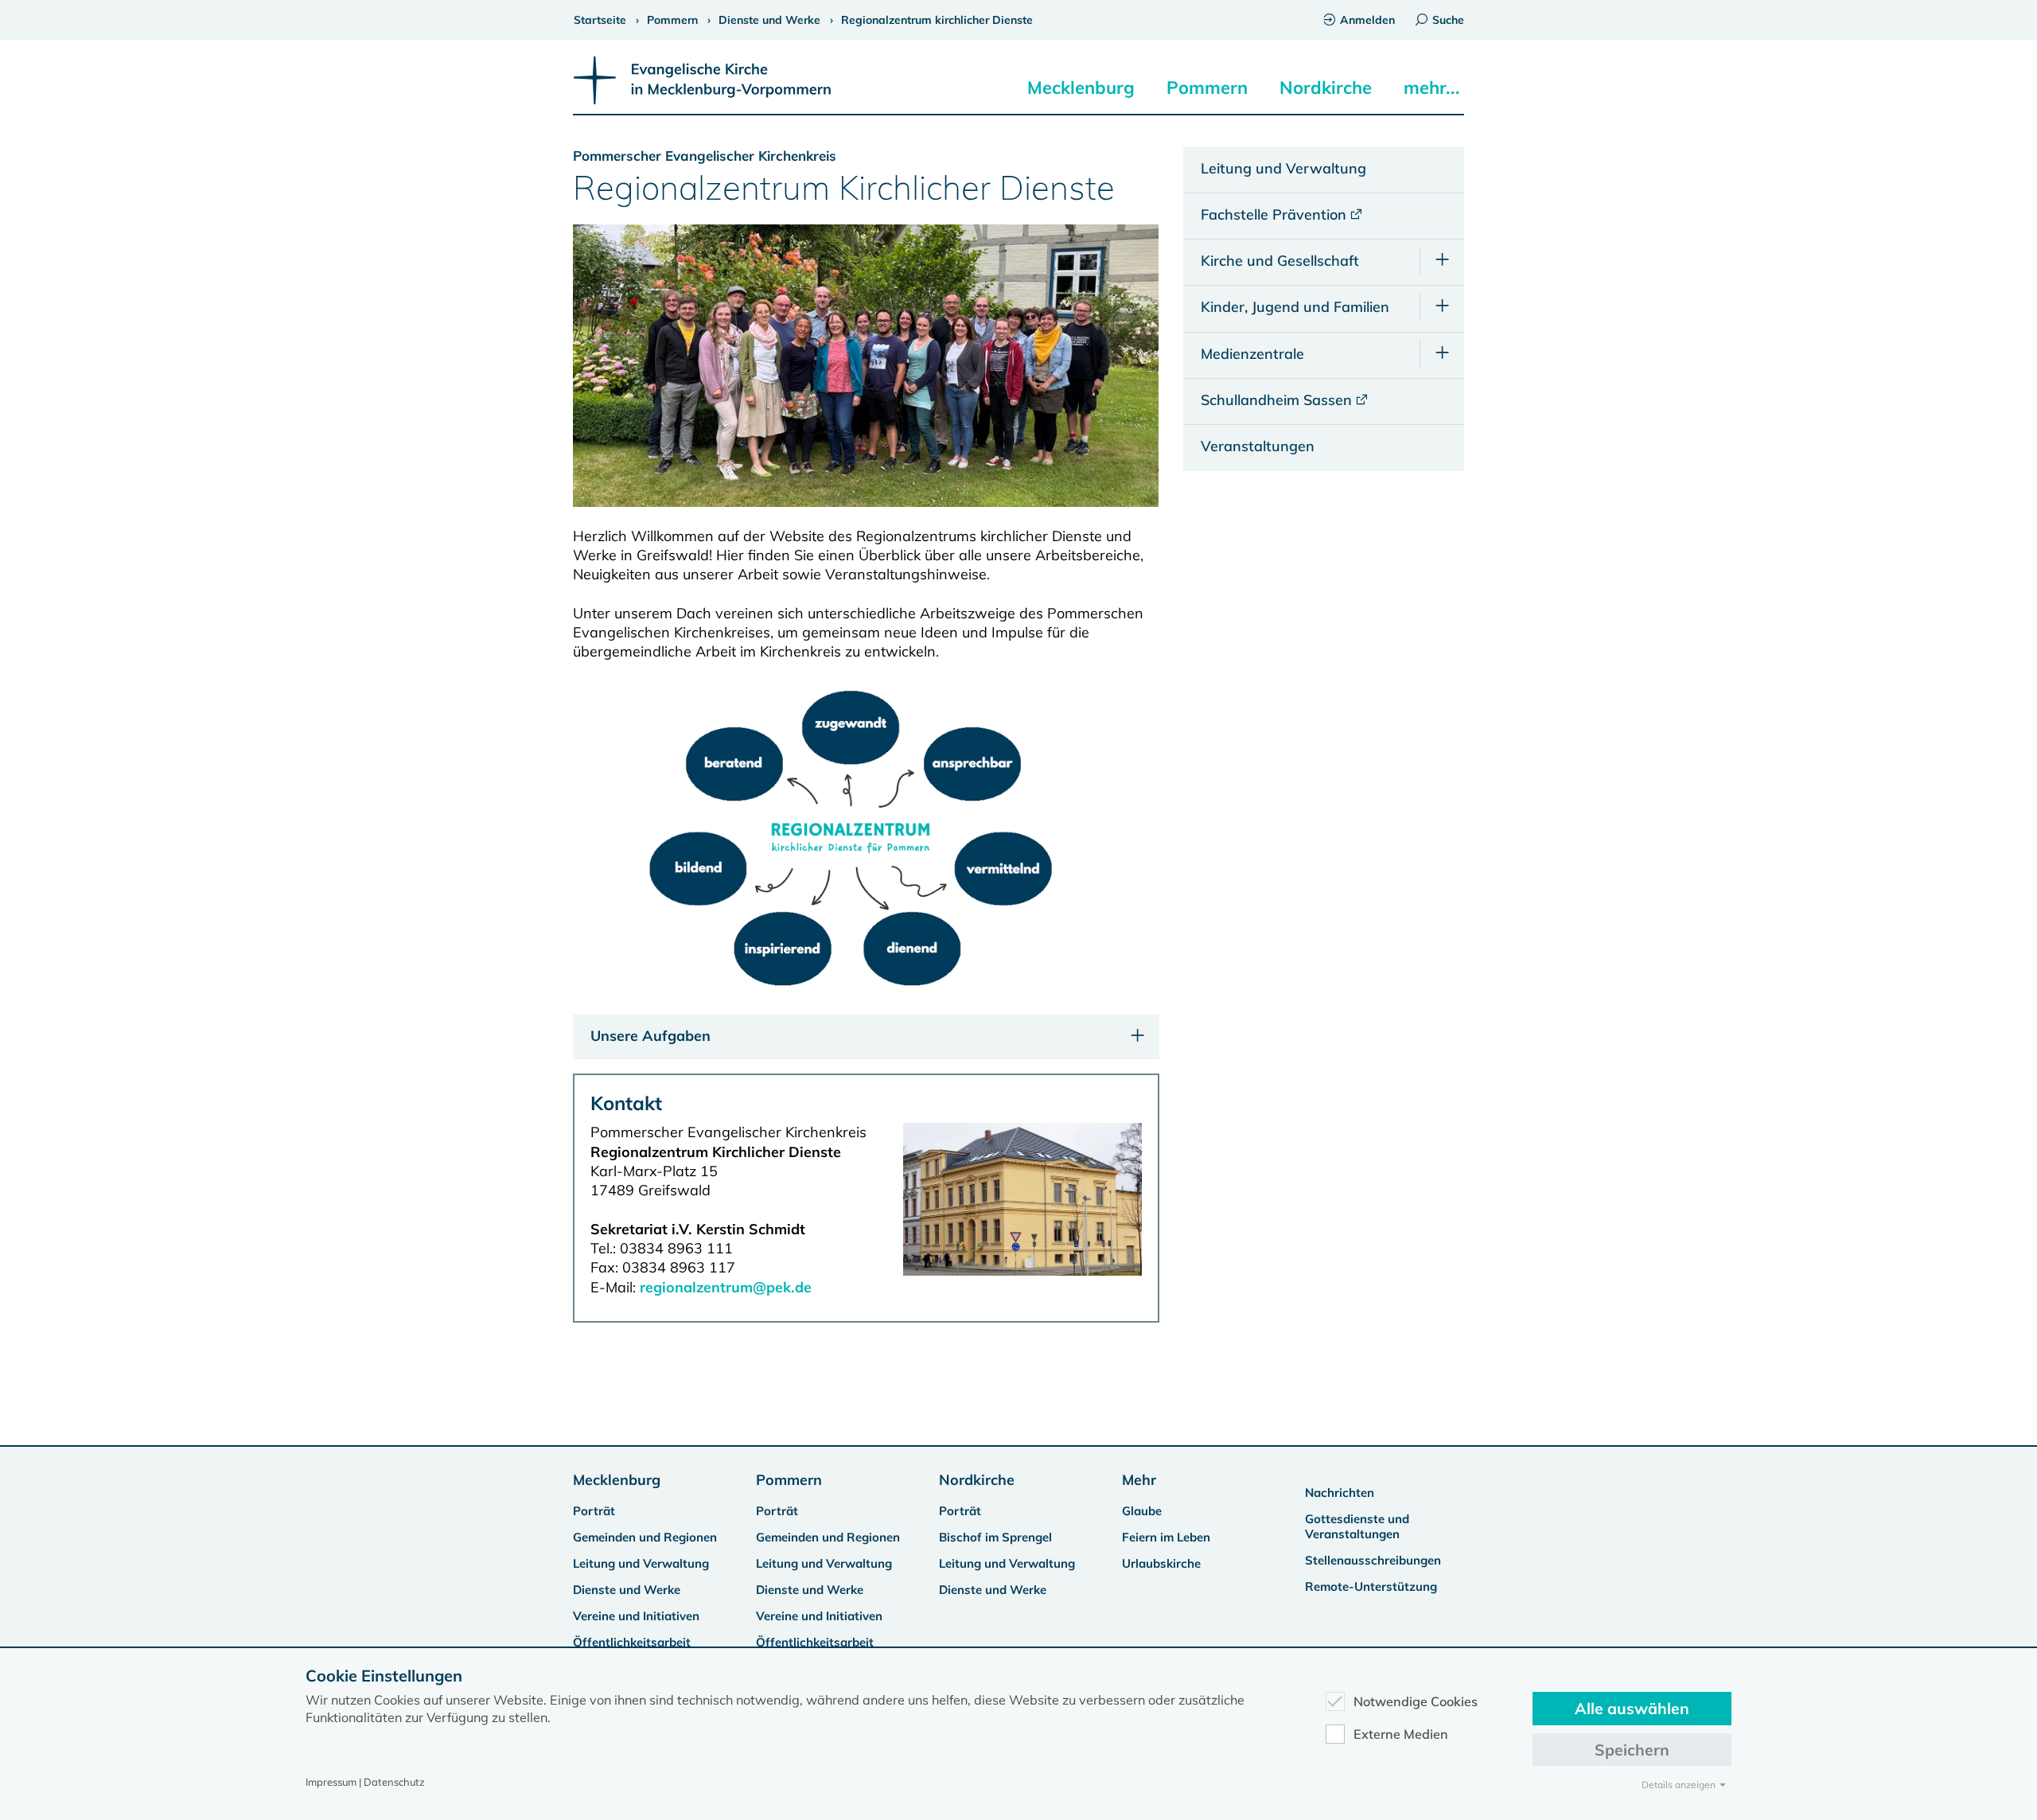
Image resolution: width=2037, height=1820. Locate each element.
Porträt (594, 1511)
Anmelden (1367, 20)
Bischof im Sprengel (995, 1537)
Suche (1448, 20)
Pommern (1207, 88)
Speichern (1632, 1750)
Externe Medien (1401, 1734)
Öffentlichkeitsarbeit (632, 1642)
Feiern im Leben (1166, 1537)
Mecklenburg (1081, 88)
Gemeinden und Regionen (645, 1537)
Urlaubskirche (1161, 1563)
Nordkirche (1326, 88)
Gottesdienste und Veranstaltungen (1357, 1526)
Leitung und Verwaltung (641, 1563)
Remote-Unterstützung (1371, 1586)
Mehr (1139, 1480)
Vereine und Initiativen (636, 1616)
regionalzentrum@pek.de (726, 1287)
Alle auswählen (1632, 1708)
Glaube (1142, 1511)
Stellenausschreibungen (1373, 1560)
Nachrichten (1340, 1493)
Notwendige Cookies (1416, 1701)
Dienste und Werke (627, 1590)
